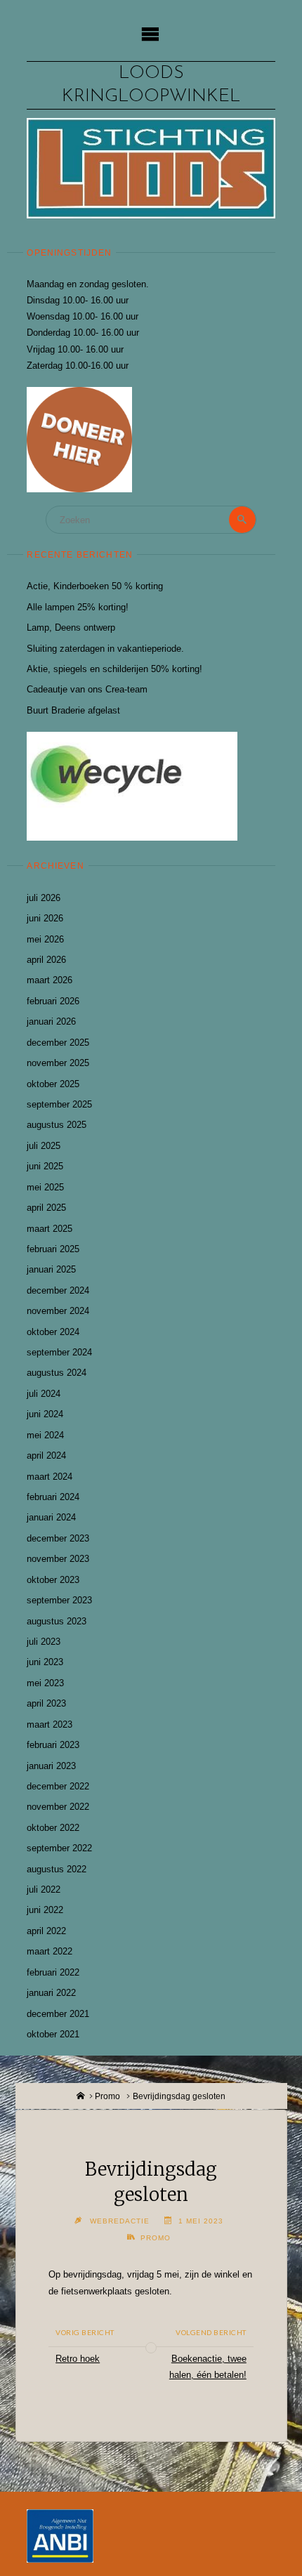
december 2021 (58, 2014)
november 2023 (58, 1559)
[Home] (81, 2096)
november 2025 (58, 1063)
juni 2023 (45, 1662)
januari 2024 (51, 1517)
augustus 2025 (57, 1125)
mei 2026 (45, 939)
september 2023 (59, 1600)
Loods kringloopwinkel (151, 85)
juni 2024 (45, 1414)
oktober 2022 (53, 1828)
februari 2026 (53, 1001)
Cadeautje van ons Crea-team (87, 689)
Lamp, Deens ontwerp (71, 627)
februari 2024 (53, 1497)
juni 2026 (45, 918)
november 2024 (58, 1311)
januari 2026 (51, 1021)
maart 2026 (50, 980)
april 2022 (46, 1931)
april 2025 (46, 1208)
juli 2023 (44, 1642)
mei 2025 (45, 1187)
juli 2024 (44, 1394)
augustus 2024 (57, 1373)
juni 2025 (45, 1166)
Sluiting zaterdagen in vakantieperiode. (105, 649)
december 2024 (58, 1290)
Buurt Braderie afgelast (73, 710)
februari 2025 (53, 1249)
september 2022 (59, 1848)
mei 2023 (45, 1683)
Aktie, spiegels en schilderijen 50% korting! (114, 669)
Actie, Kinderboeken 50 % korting (95, 586)
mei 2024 (45, 1435)
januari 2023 (51, 1766)
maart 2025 (50, 1229)
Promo (107, 2096)
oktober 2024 (53, 1332)
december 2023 (58, 1538)
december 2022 (58, 1786)
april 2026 (46, 960)
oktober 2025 (53, 1084)
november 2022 (58, 1807)
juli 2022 (44, 1890)
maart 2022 (50, 1951)
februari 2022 (53, 1972)
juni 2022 (45, 1910)
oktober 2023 (53, 1580)
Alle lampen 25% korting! (78, 607)
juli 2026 (44, 898)
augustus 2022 (57, 1869)
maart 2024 (50, 1477)
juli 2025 (44, 1146)
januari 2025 (51, 1269)
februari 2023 (53, 1745)
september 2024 (59, 1352)
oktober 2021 (53, 2034)
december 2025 (58, 1043)
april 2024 (46, 1455)
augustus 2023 (57, 1621)
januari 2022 (51, 1993)
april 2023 (46, 1703)
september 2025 (59, 1104)
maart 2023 (50, 1724)
